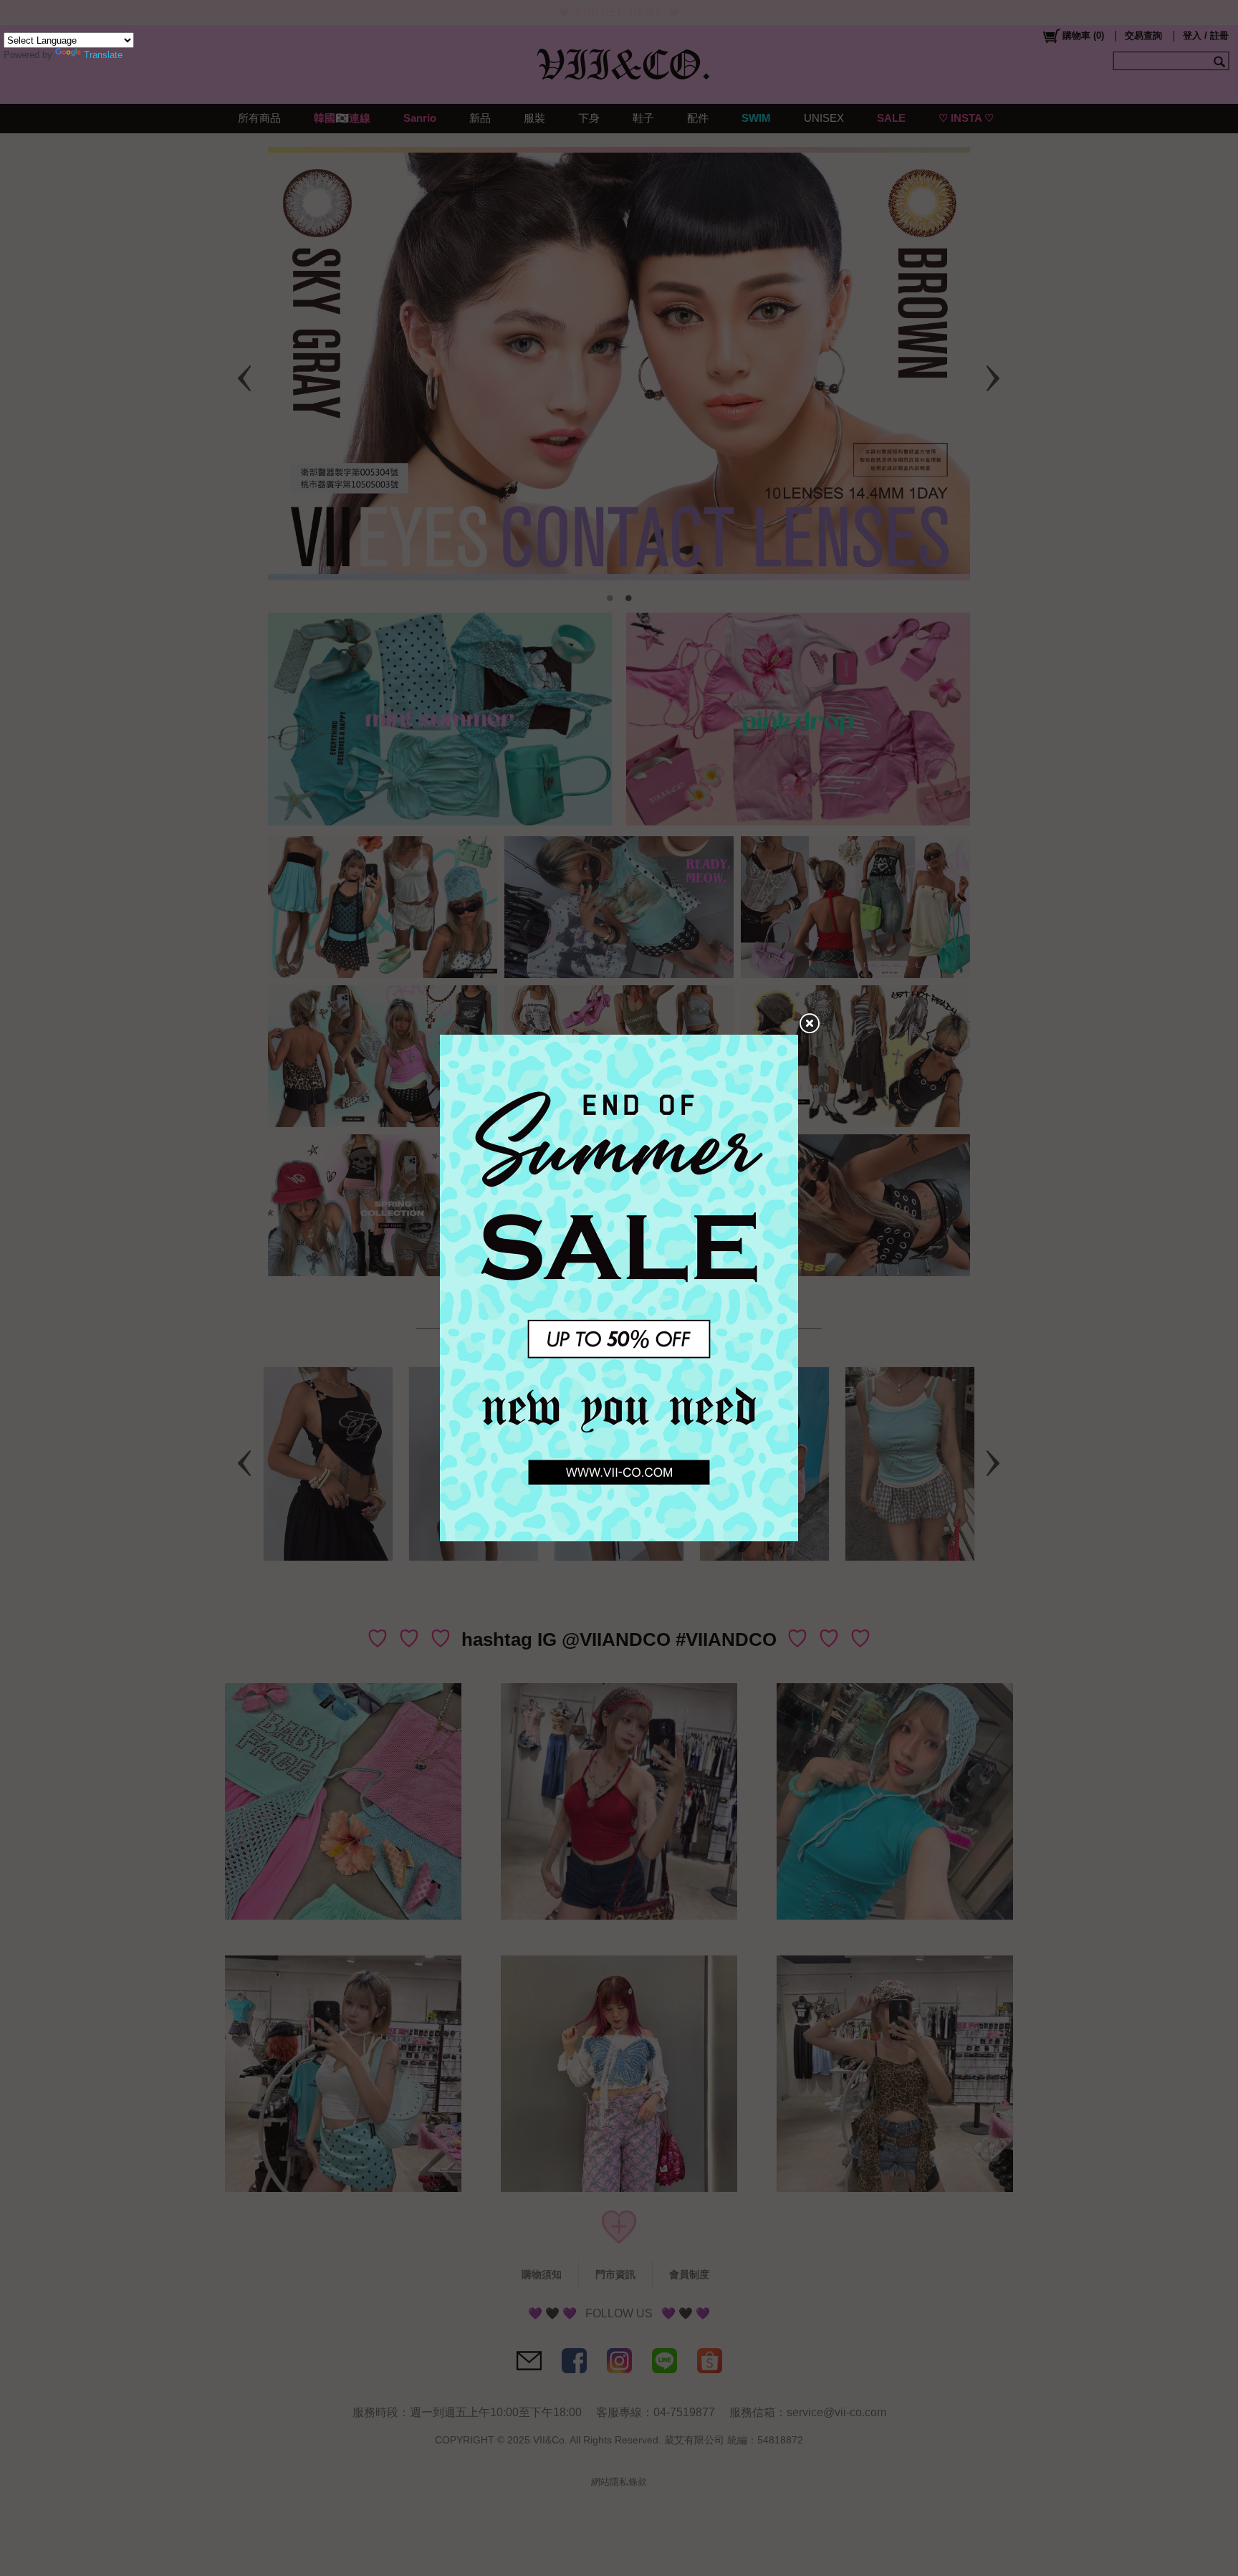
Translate (103, 55)
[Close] (809, 1024)
